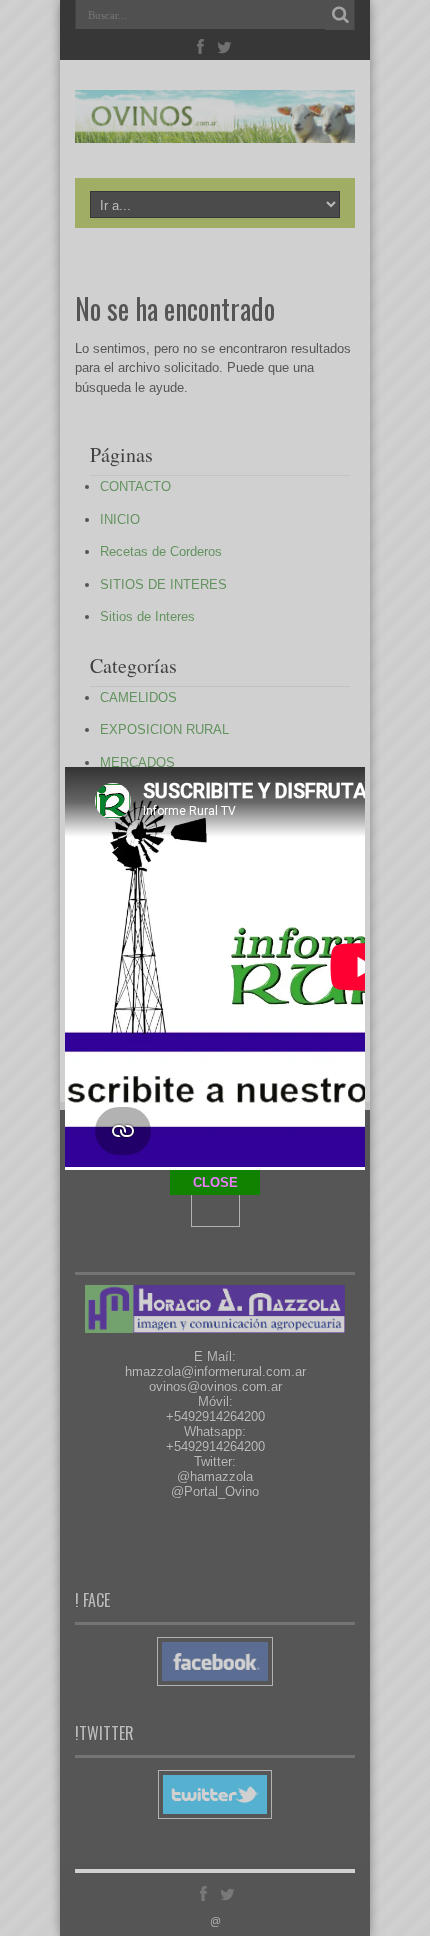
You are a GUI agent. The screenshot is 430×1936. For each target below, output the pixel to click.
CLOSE (215, 1182)
